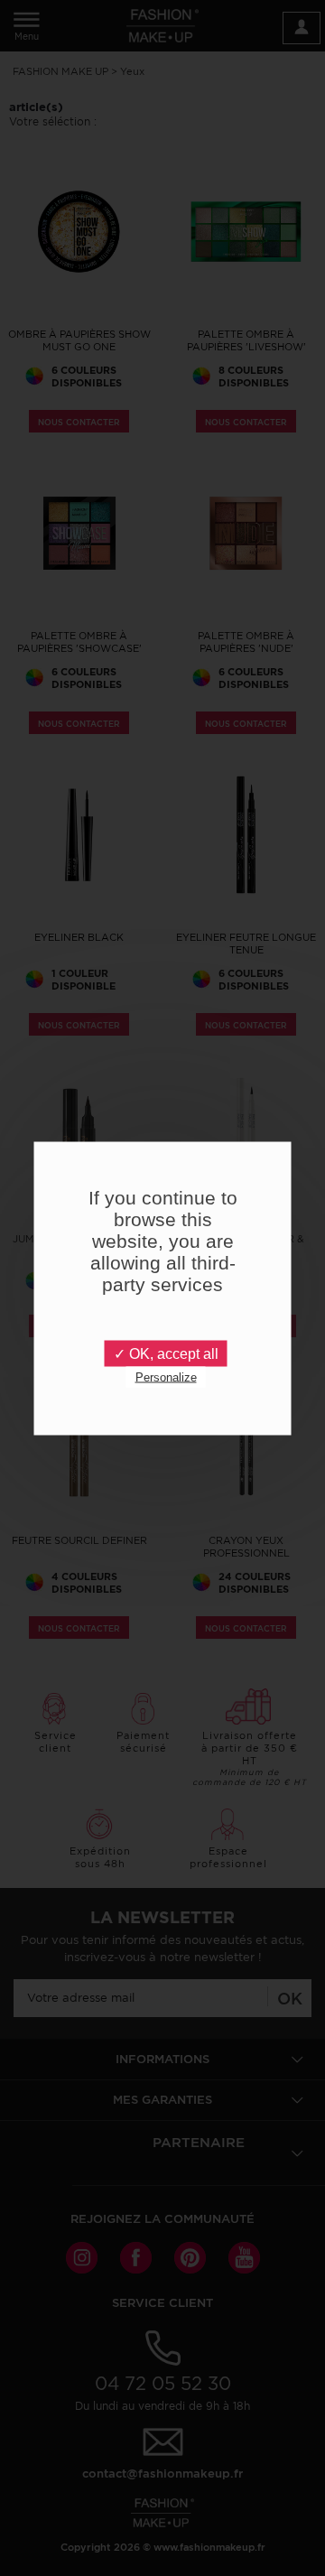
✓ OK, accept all (166, 1353)
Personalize (166, 1376)
